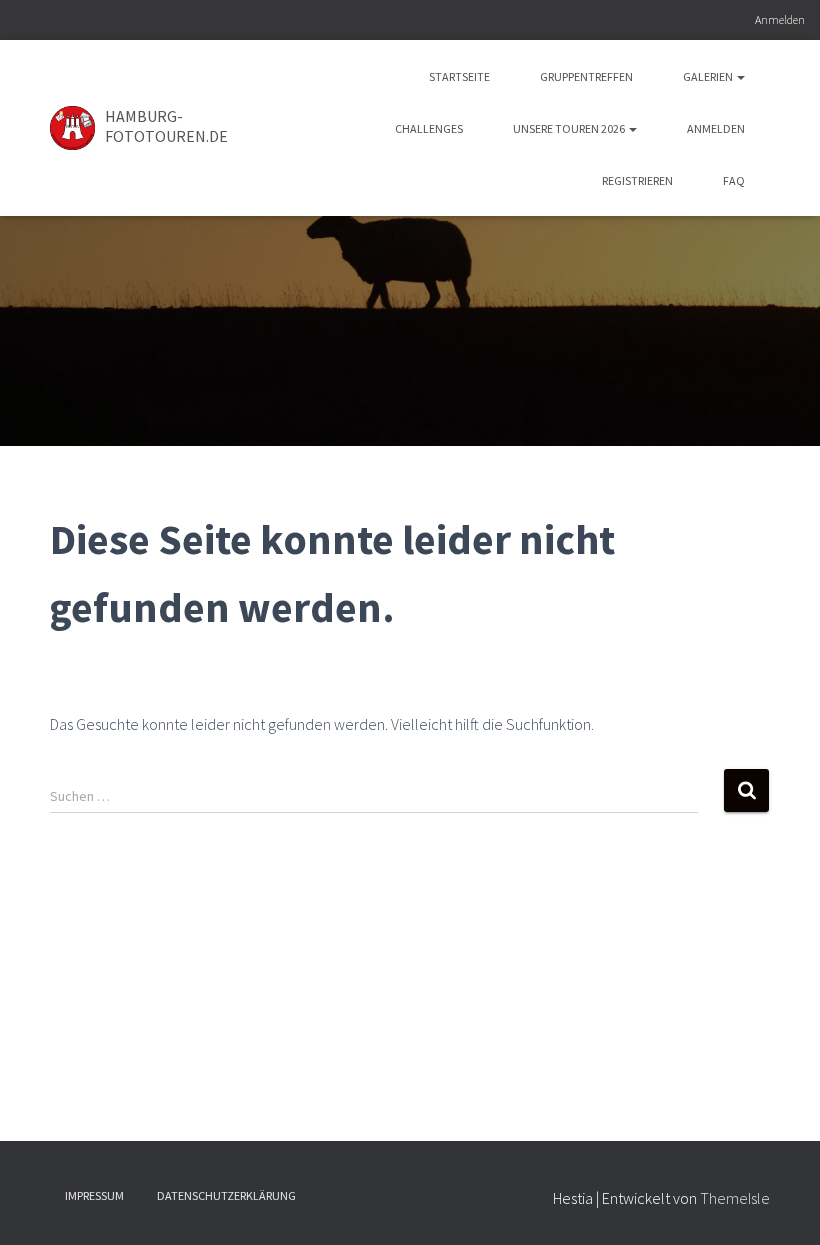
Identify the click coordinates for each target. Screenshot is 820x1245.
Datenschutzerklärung (226, 1195)
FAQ (734, 180)
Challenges (429, 128)
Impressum (94, 1195)
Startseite (459, 76)
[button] (740, 76)
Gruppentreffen (586, 76)
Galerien (709, 76)
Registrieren (637, 180)
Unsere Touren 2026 (570, 128)
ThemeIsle (735, 1198)
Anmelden (780, 19)
